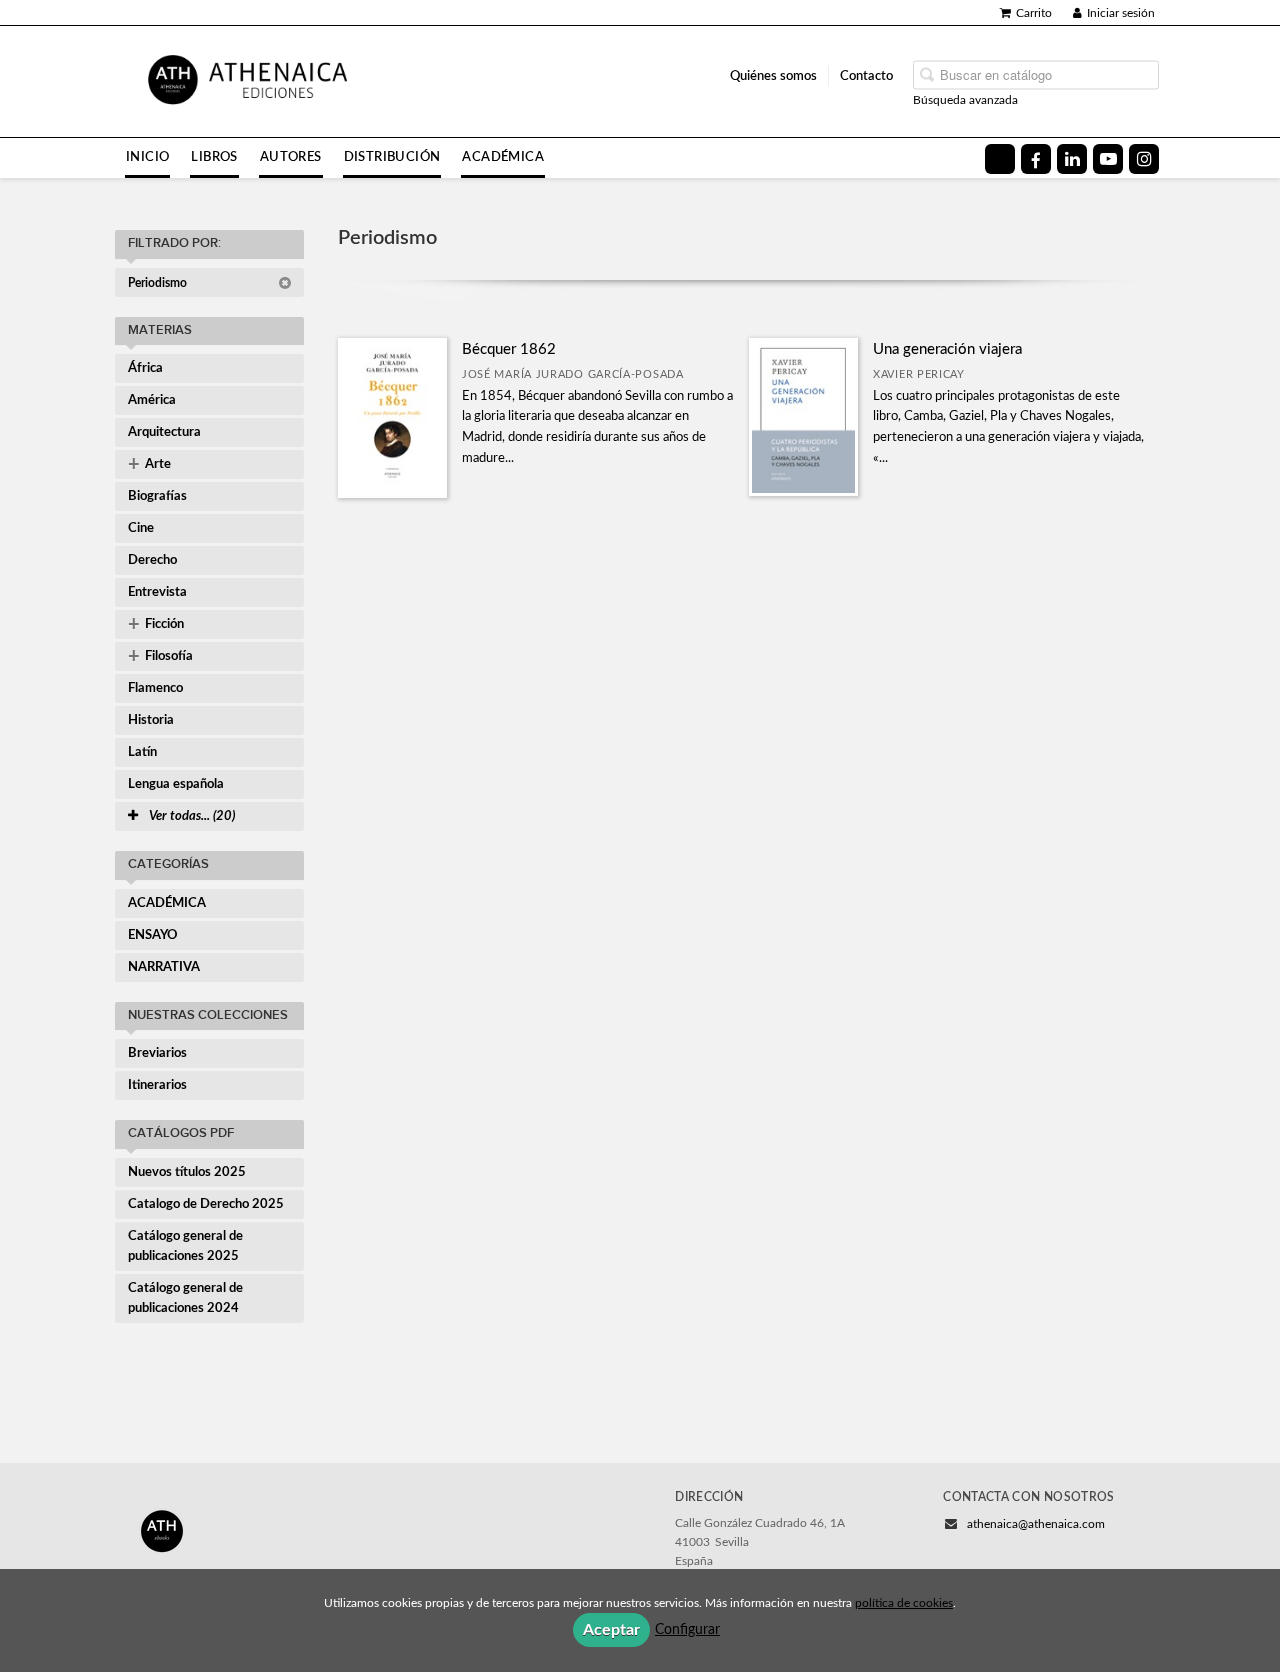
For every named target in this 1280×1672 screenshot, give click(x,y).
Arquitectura (164, 432)
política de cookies (904, 1603)
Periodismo (159, 283)
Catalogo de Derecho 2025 (206, 1204)
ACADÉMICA (167, 903)
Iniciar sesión (1121, 13)
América (152, 400)
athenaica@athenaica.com (1036, 1524)
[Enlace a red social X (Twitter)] (1000, 159)
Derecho (152, 560)
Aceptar (611, 1630)
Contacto (866, 75)
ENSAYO (153, 935)
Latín (142, 752)
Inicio (147, 157)
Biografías (157, 496)
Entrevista (157, 592)
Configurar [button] (687, 1630)
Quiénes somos (773, 75)
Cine (141, 528)
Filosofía (160, 657)
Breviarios (157, 1053)
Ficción (156, 625)
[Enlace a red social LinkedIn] (1072, 159)
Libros (214, 157)
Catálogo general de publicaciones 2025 (185, 1246)
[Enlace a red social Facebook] (1036, 159)
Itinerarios (157, 1085)
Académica (503, 157)
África (145, 368)
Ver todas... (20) (190, 816)
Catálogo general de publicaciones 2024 (185, 1298)
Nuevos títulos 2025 (187, 1172)
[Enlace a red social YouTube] (1108, 159)
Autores (291, 157)
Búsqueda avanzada (965, 99)
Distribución (392, 157)
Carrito (1034, 13)
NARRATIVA (164, 967)
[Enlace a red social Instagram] (1144, 159)
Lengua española (176, 784)
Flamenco (155, 688)
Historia (151, 720)
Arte (149, 465)
